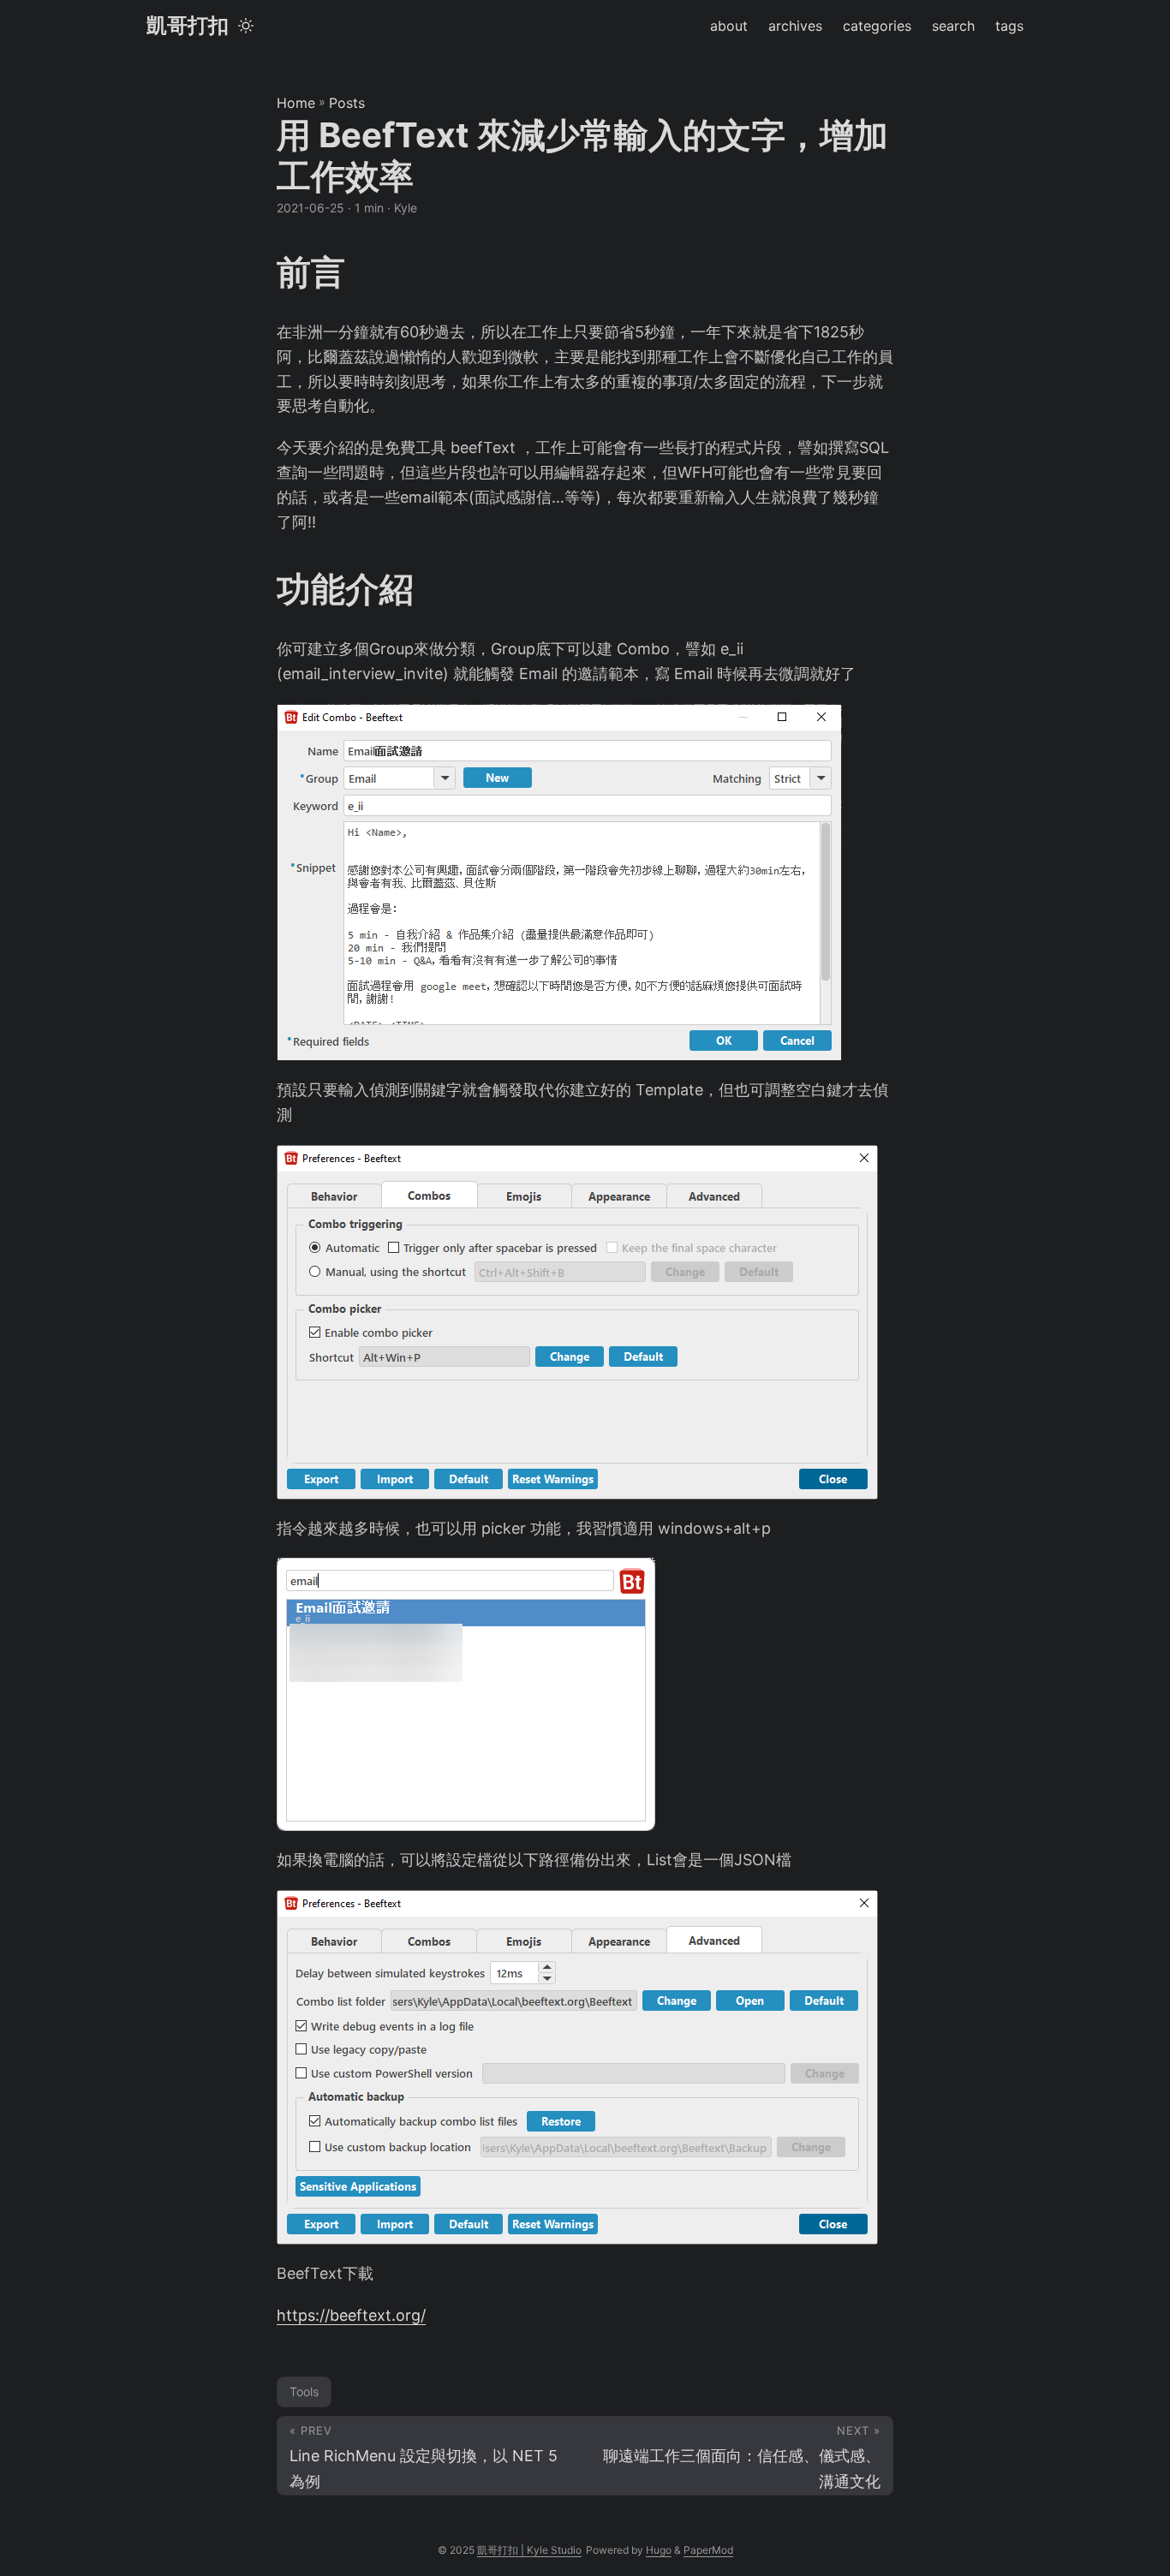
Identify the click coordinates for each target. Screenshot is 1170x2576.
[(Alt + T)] (246, 26)
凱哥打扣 (188, 25)
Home (296, 103)
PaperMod (708, 2550)
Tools (304, 2391)
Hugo (659, 2550)
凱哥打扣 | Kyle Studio (529, 2550)
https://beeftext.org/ (351, 2315)
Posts (347, 103)
